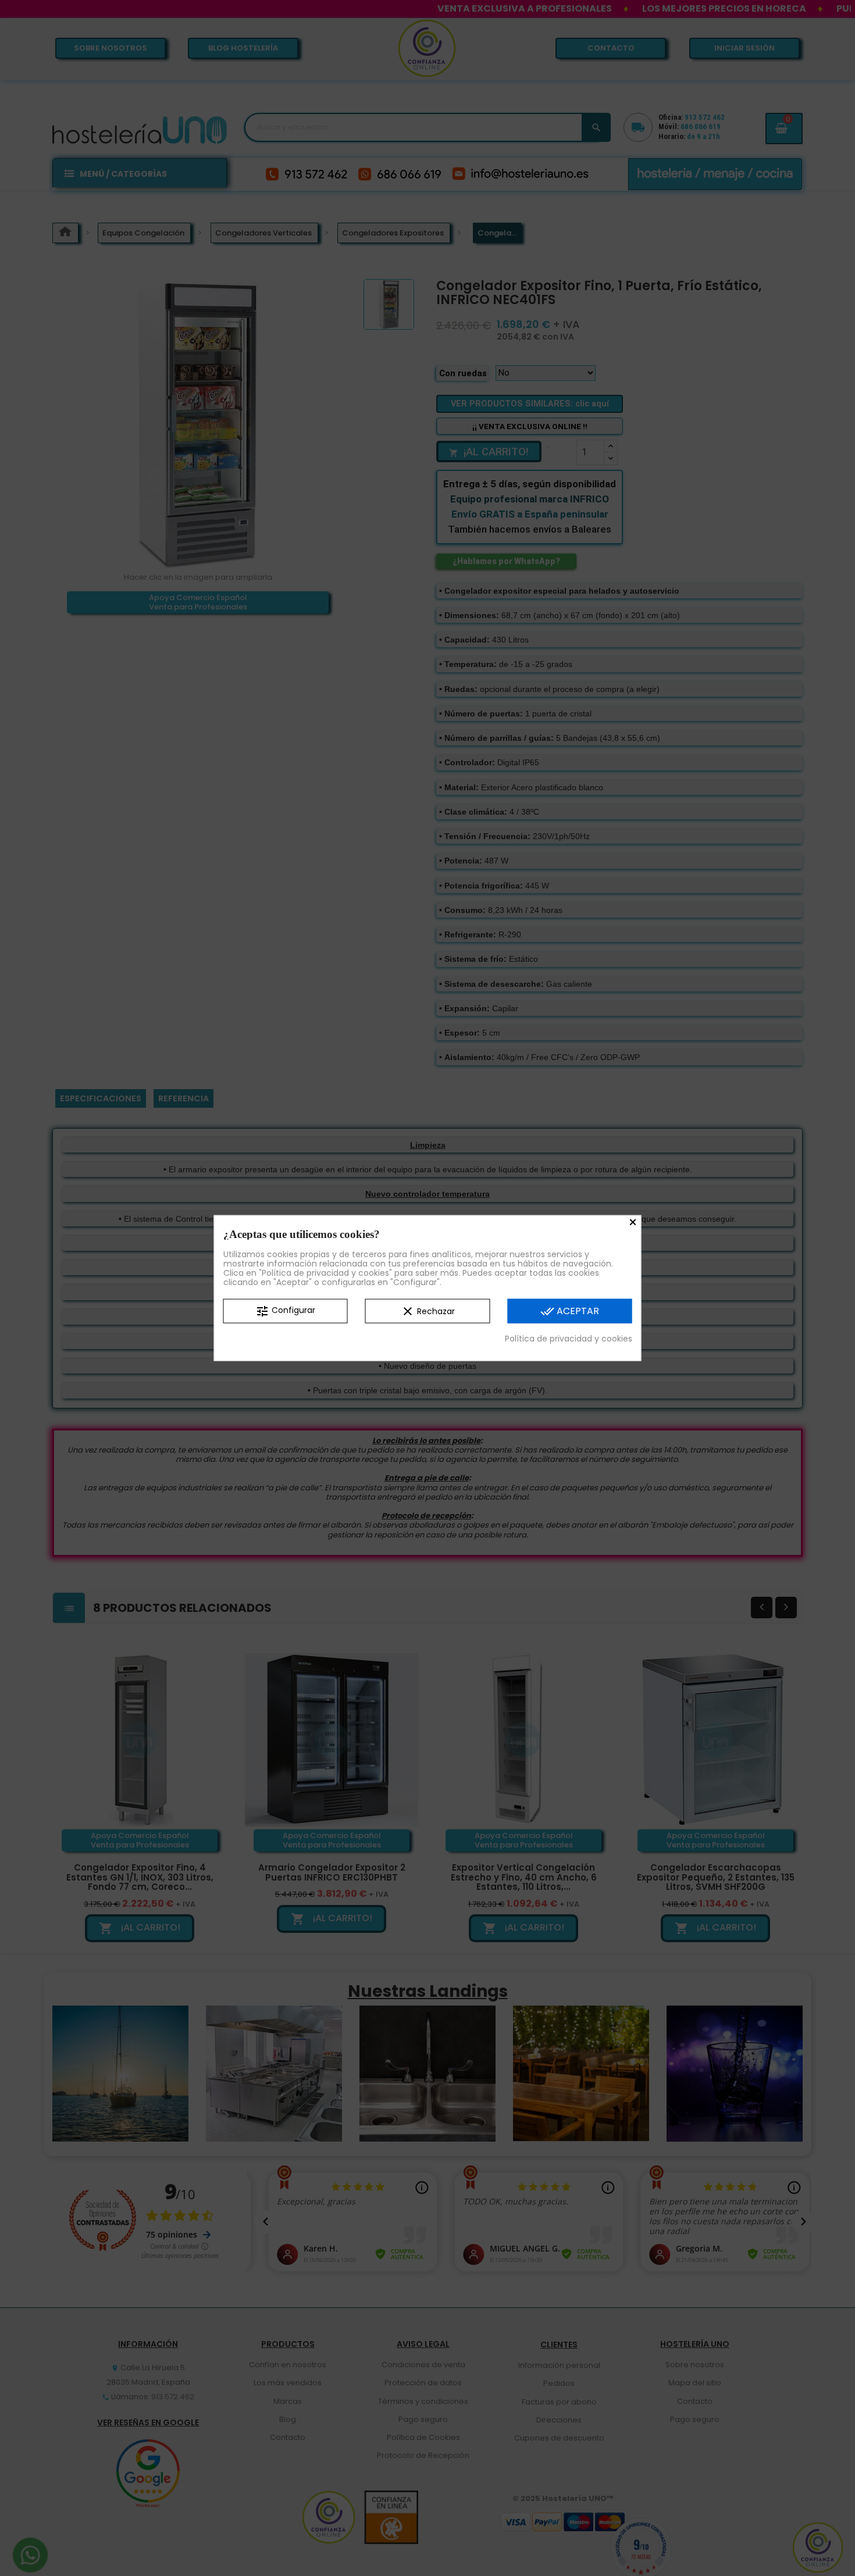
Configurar (285, 1311)
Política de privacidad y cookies (569, 1338)
